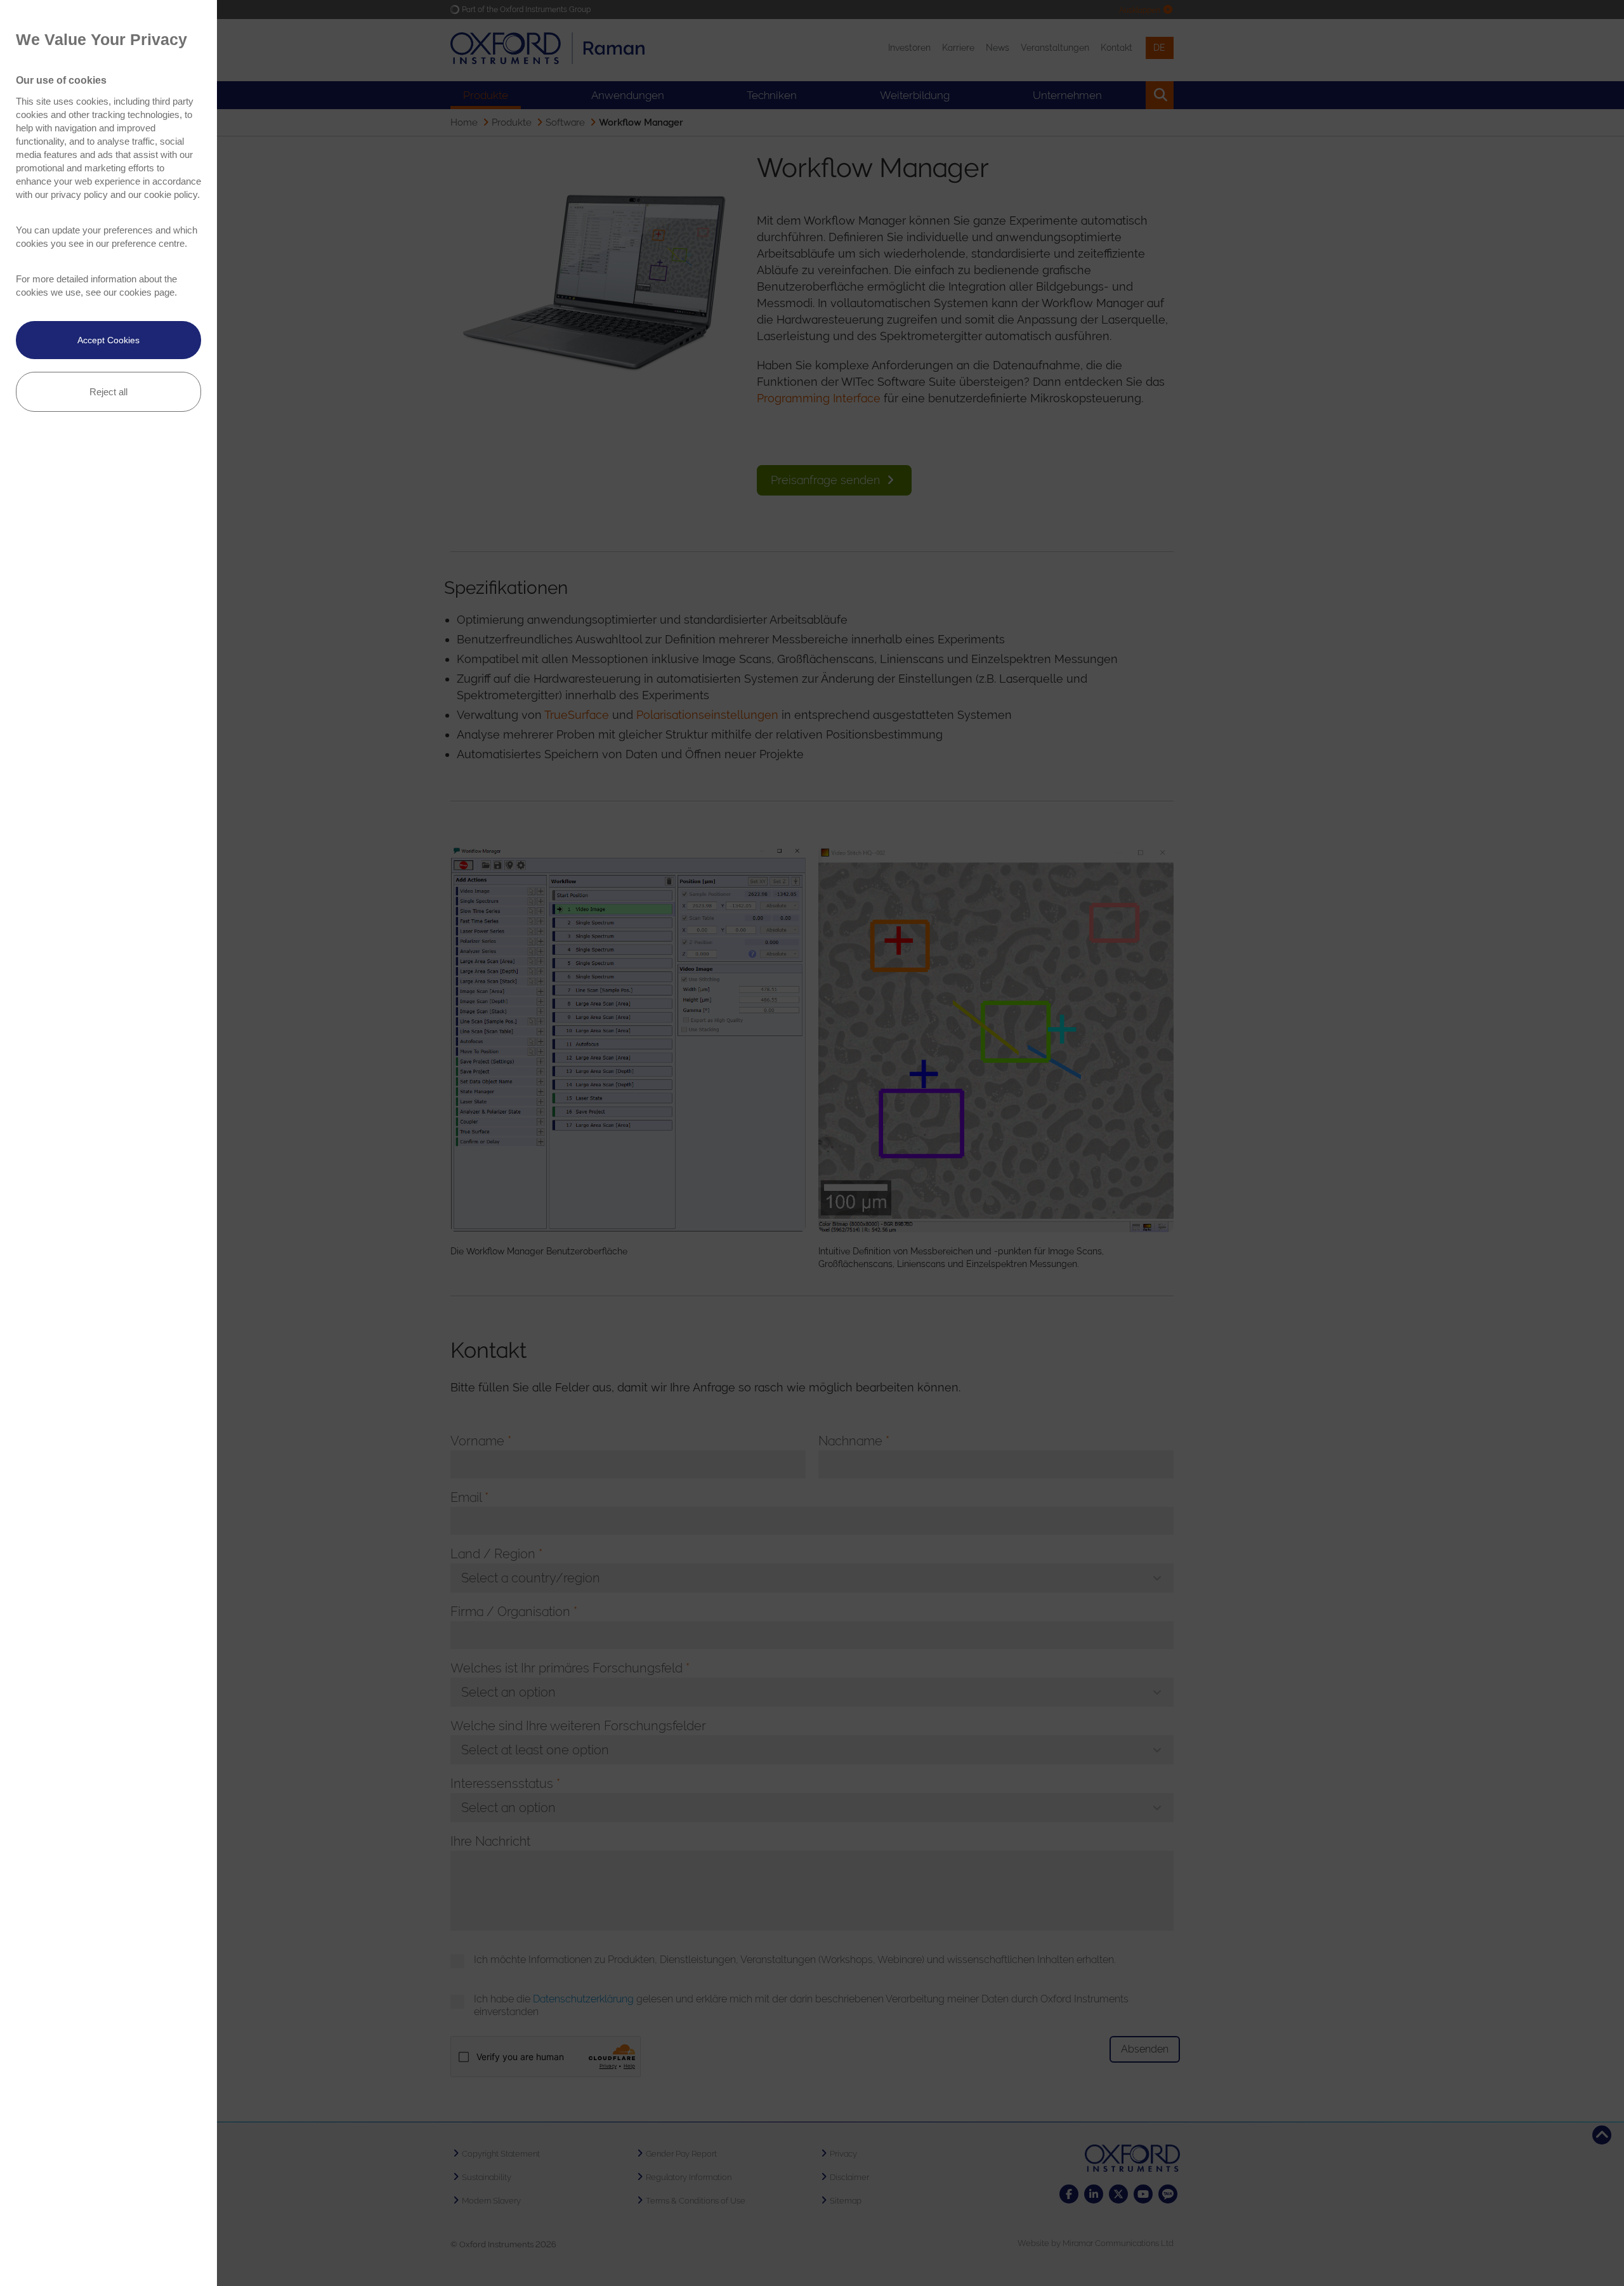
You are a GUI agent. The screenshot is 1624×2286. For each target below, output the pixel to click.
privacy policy (79, 194)
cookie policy (171, 194)
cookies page (147, 292)
